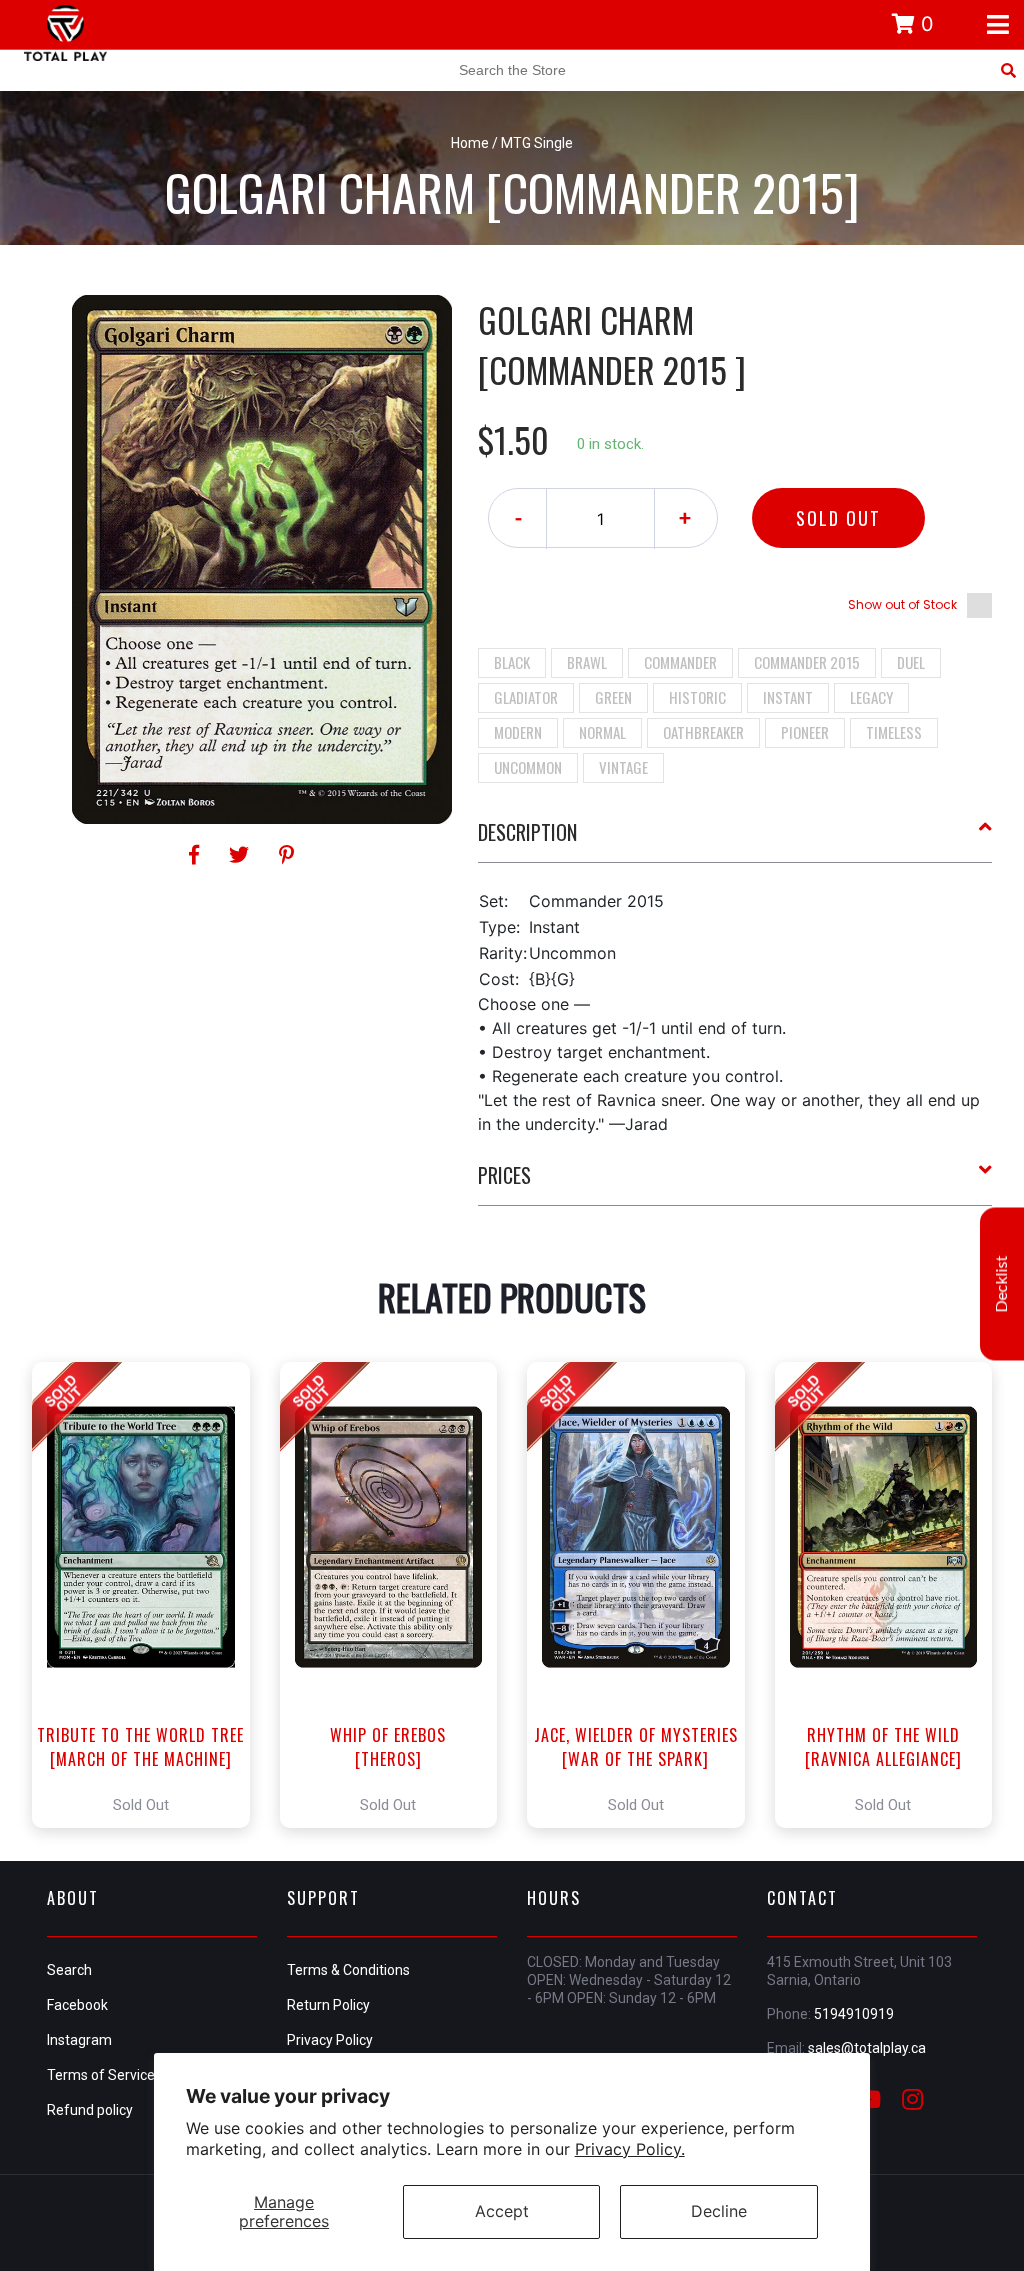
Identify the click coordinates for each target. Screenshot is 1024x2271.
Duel (911, 662)
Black (512, 662)
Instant (788, 697)
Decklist (1002, 1283)
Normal (602, 732)
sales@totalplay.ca (867, 2048)
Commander (680, 662)
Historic (697, 697)
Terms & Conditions (348, 1970)
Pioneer (805, 732)
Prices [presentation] (504, 1175)
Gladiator (526, 697)
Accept (502, 2211)
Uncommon (528, 767)
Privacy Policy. (630, 2149)
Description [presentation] (527, 832)
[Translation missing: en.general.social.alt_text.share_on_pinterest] (286, 855)
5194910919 (854, 2014)
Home (470, 143)
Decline (719, 2211)
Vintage (623, 767)
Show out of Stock (902, 604)
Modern (518, 732)
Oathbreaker (703, 732)
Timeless (894, 732)
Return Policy (328, 2005)
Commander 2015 (807, 662)
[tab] (735, 840)
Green (613, 697)
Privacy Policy (330, 2040)
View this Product (149, 1595)
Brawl (587, 662)
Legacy (871, 697)
